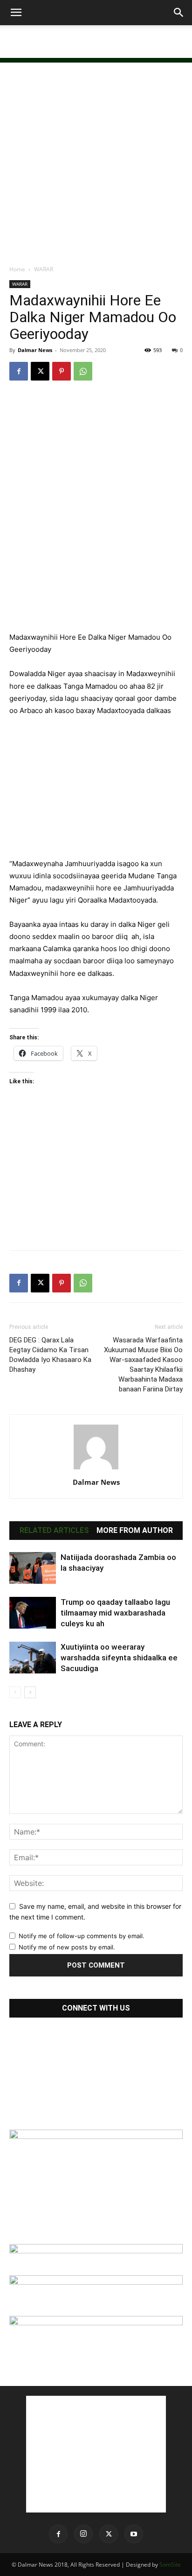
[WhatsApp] (83, 371)
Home (17, 269)
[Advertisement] (96, 42)
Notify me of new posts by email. (67, 1947)
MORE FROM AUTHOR (135, 1531)
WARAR (44, 269)
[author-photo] (96, 1469)
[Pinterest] (62, 371)
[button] (16, 13)
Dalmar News (35, 350)
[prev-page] (15, 1692)
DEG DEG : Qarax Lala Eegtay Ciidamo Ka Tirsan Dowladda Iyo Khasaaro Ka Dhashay (50, 1355)
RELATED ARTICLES (54, 1531)
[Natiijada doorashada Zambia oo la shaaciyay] (33, 1568)
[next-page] (30, 1692)
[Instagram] (83, 2534)
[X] (40, 371)
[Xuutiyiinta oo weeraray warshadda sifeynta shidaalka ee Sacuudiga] (33, 1658)
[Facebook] (19, 371)
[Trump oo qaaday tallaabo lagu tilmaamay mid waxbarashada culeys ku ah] (33, 1613)
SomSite (170, 2565)
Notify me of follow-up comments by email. (82, 1936)
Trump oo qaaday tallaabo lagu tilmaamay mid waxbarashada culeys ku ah (115, 1613)
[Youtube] (134, 2534)
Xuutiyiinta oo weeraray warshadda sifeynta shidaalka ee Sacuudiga (119, 1658)
